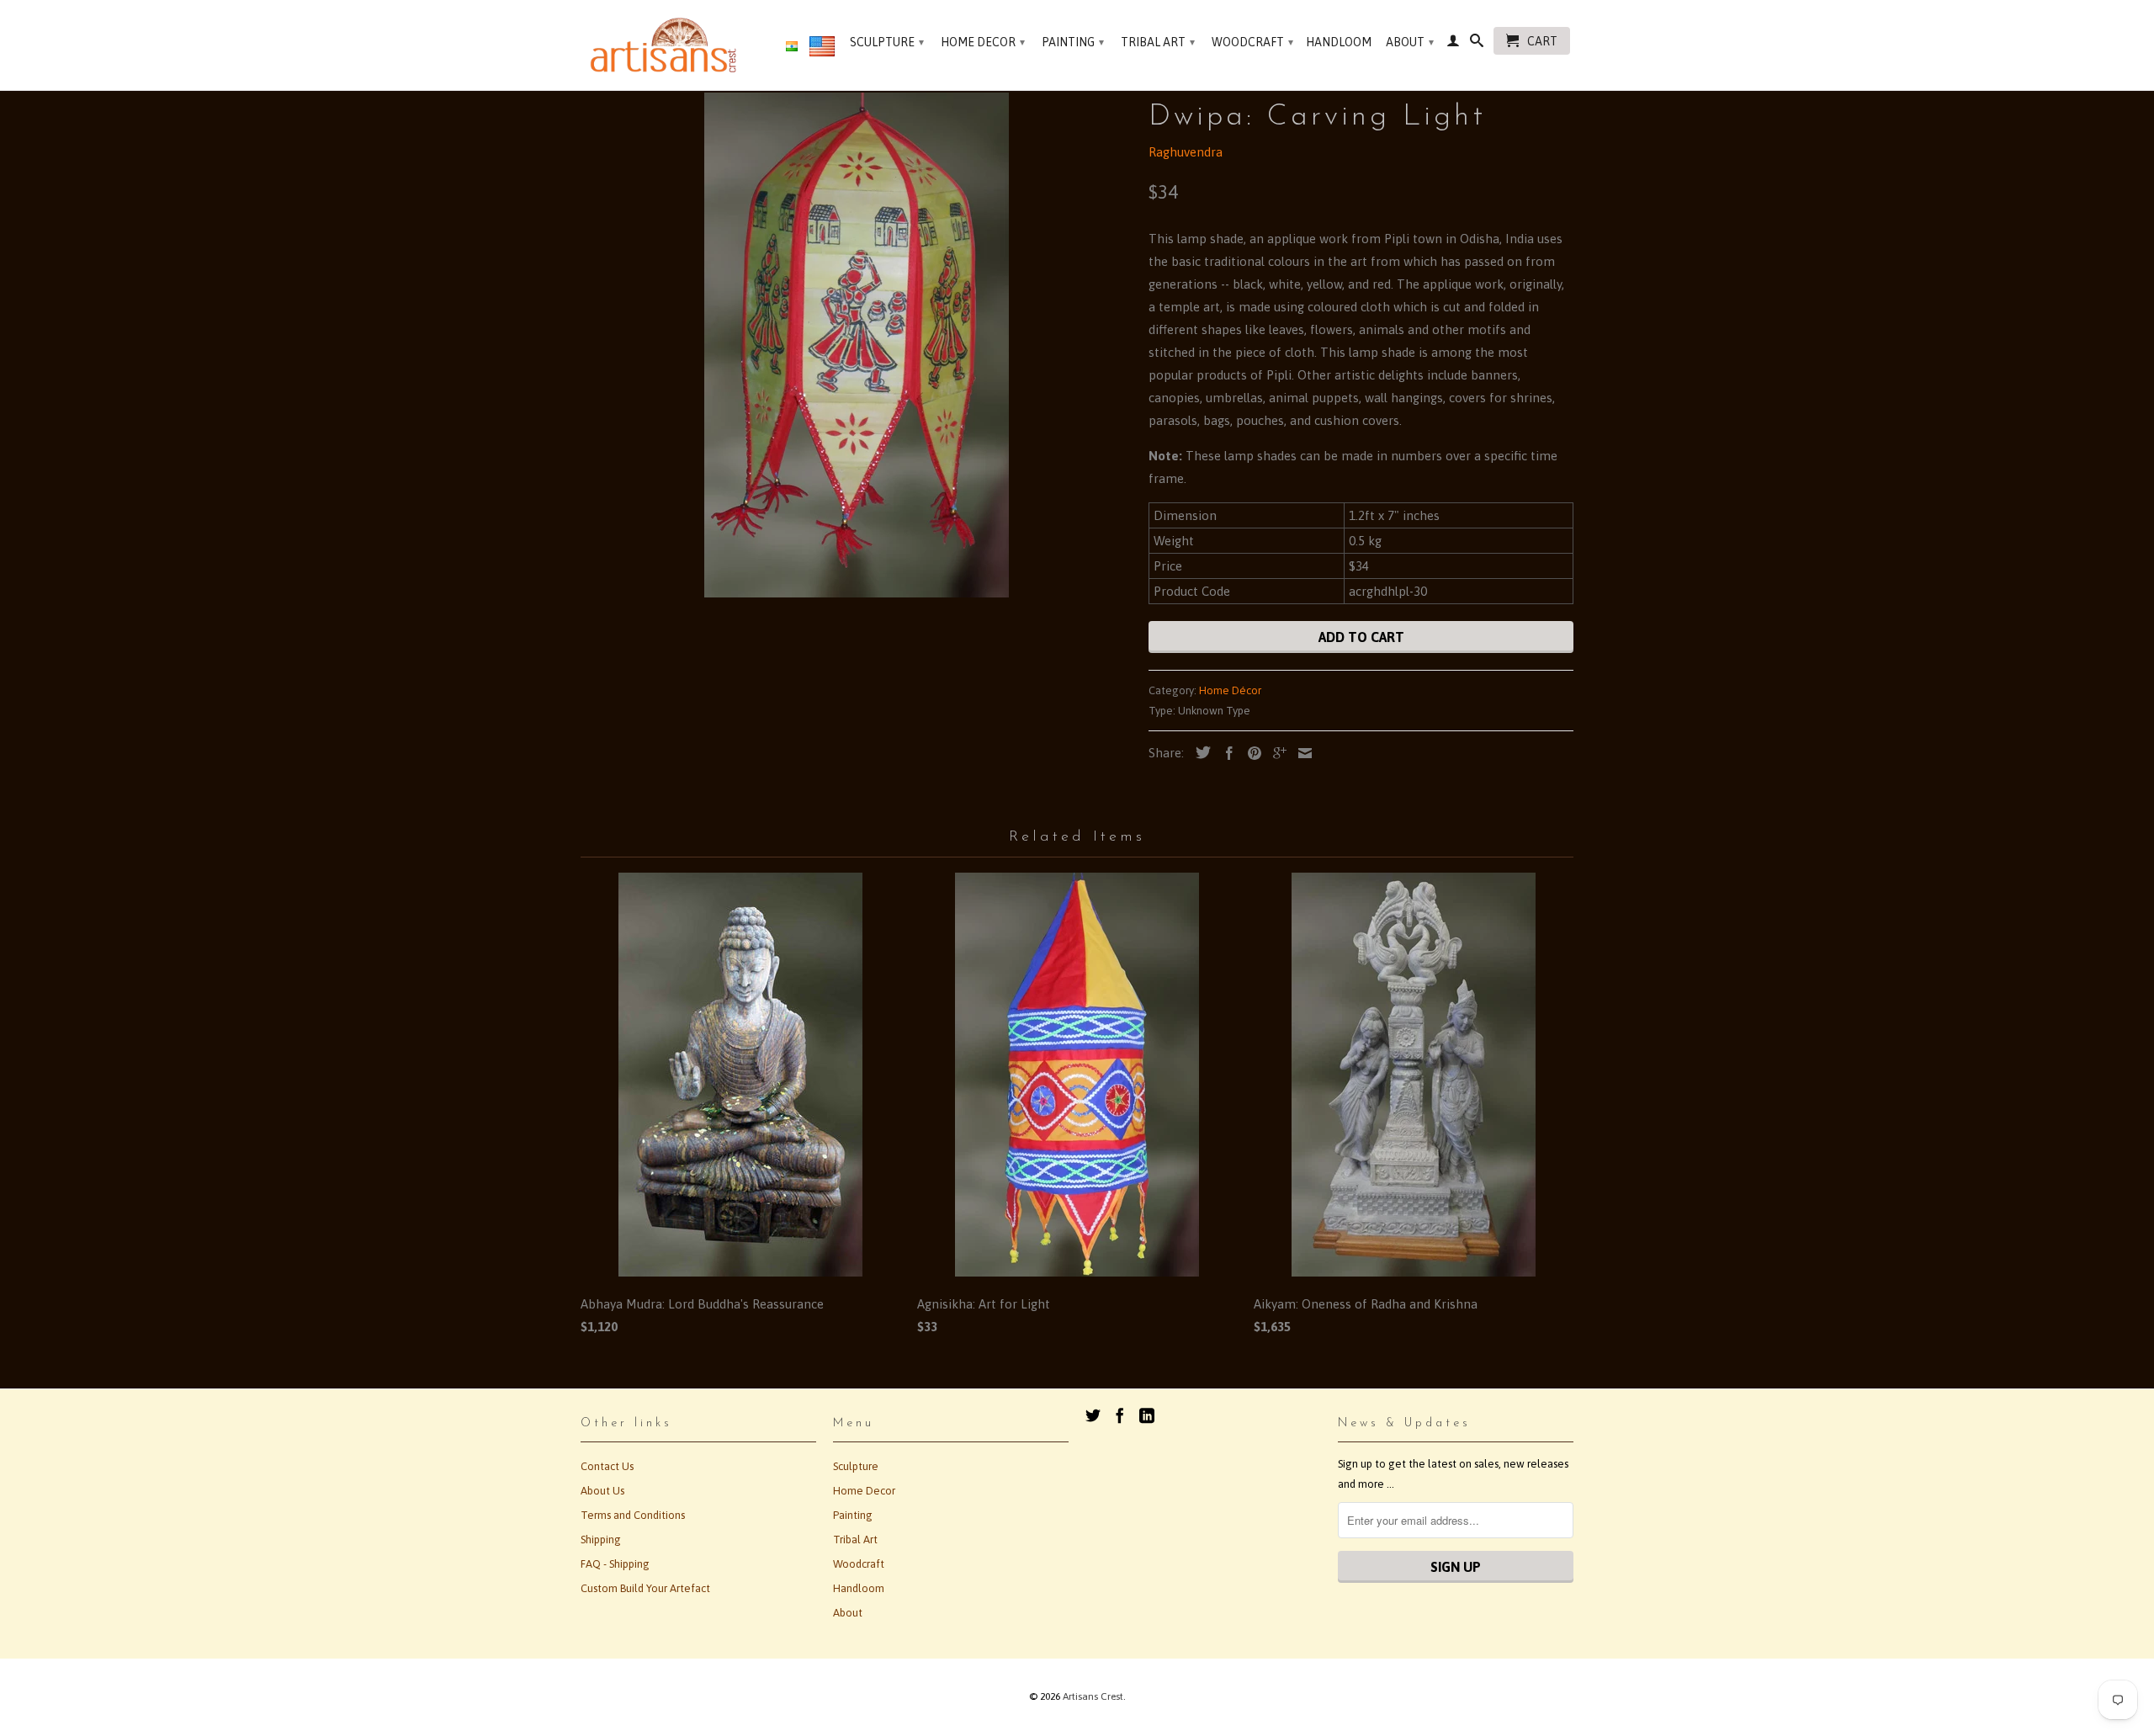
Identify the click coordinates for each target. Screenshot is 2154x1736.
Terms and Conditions (633, 1515)
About (1410, 42)
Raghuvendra (1186, 152)
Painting (1073, 42)
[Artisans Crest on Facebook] (1120, 1415)
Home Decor (983, 42)
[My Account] (1453, 44)
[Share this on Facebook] (1225, 753)
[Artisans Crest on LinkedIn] (1147, 1415)
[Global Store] (822, 50)
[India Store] (792, 47)
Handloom (1339, 42)
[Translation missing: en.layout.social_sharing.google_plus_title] (1276, 753)
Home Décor (1230, 690)
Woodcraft (1252, 42)
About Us (602, 1491)
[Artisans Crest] (667, 45)
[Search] (1477, 44)
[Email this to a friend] (1301, 753)
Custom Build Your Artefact (645, 1588)
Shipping (601, 1540)
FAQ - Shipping (615, 1564)
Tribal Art (1158, 42)
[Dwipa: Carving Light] (856, 345)
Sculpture (887, 42)
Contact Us (607, 1466)
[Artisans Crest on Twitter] (1093, 1415)
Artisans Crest (1093, 1696)
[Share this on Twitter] (1199, 752)
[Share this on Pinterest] (1250, 753)
